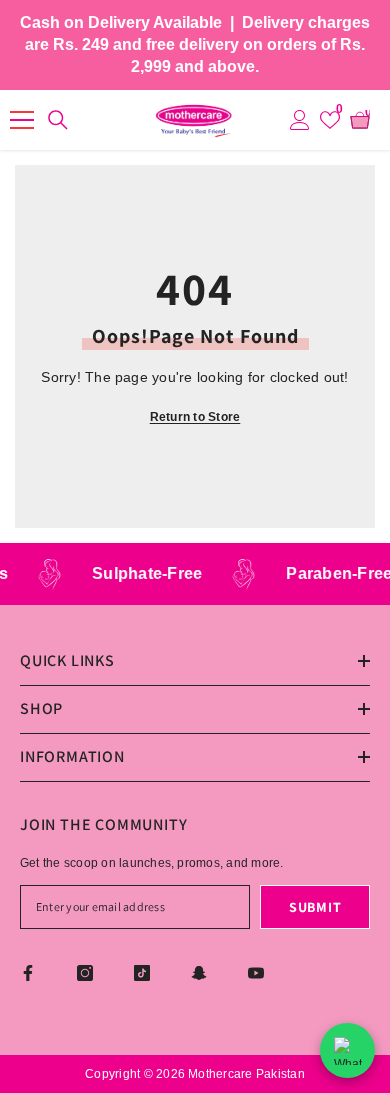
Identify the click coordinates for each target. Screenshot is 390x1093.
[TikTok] (142, 973)
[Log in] (300, 120)
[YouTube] (256, 973)
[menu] (22, 120)
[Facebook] (28, 973)
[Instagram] (85, 973)
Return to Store (195, 417)
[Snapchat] (199, 973)
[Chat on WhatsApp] (347, 1050)
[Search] (55, 120)
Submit (315, 907)
